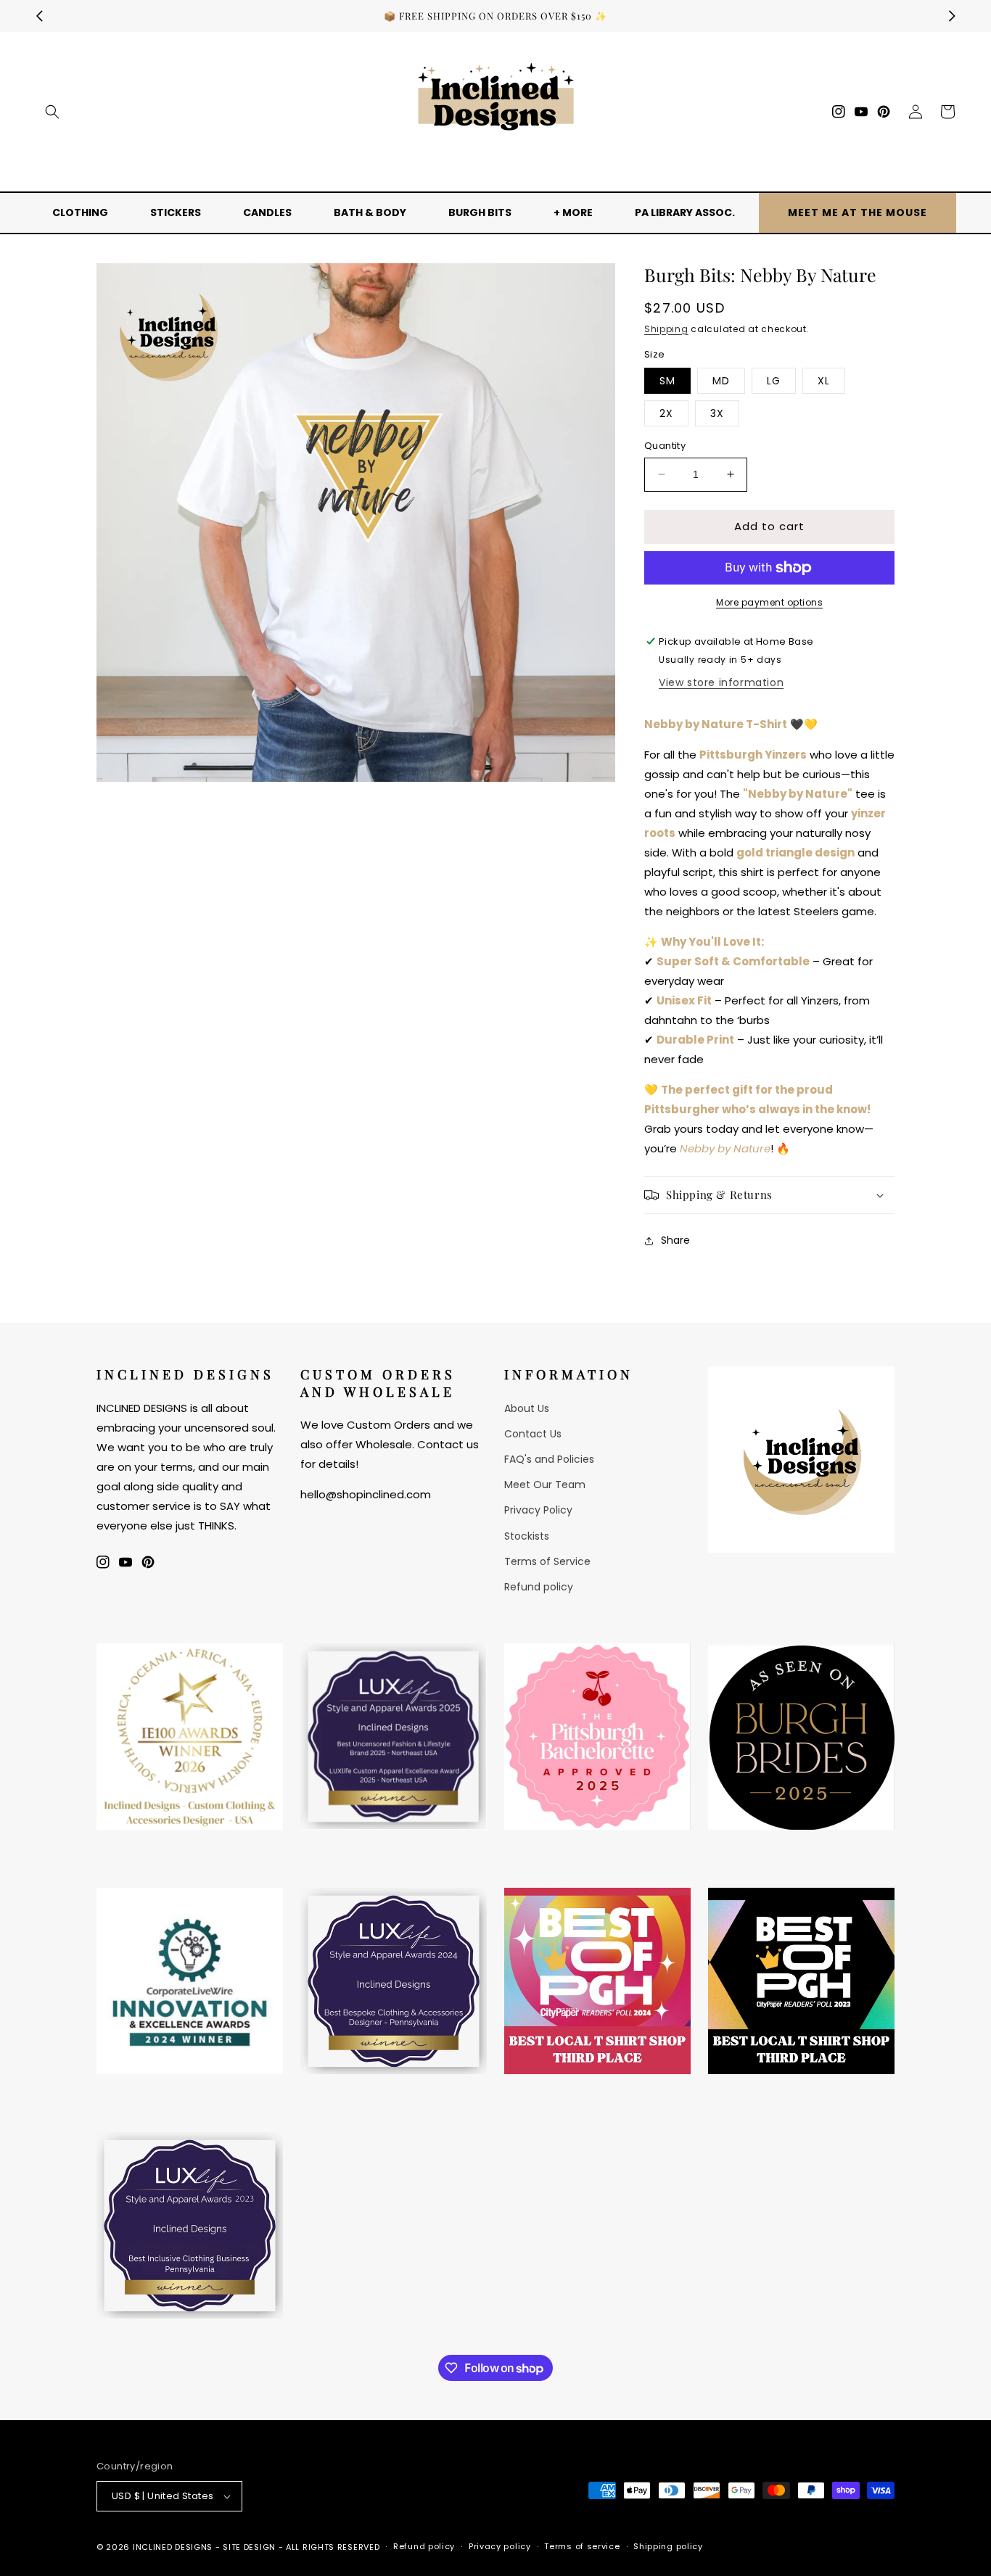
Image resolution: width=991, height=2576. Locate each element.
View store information (721, 682)
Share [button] (675, 1240)
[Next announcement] (952, 16)
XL (824, 381)
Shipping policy (668, 2546)
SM (667, 381)
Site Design (249, 2547)
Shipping (666, 329)
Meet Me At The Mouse (858, 212)
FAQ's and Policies (549, 1459)
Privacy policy (500, 2546)
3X (717, 413)
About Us (527, 1408)
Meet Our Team (545, 1485)
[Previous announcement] (39, 16)
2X (666, 413)
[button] (52, 112)
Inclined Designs (173, 2547)
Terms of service (582, 2546)
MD (721, 381)
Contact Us (533, 1434)
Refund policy (539, 1587)
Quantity (665, 446)
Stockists (527, 1536)
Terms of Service (547, 1561)
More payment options (769, 602)
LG (774, 381)
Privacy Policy (538, 1510)
